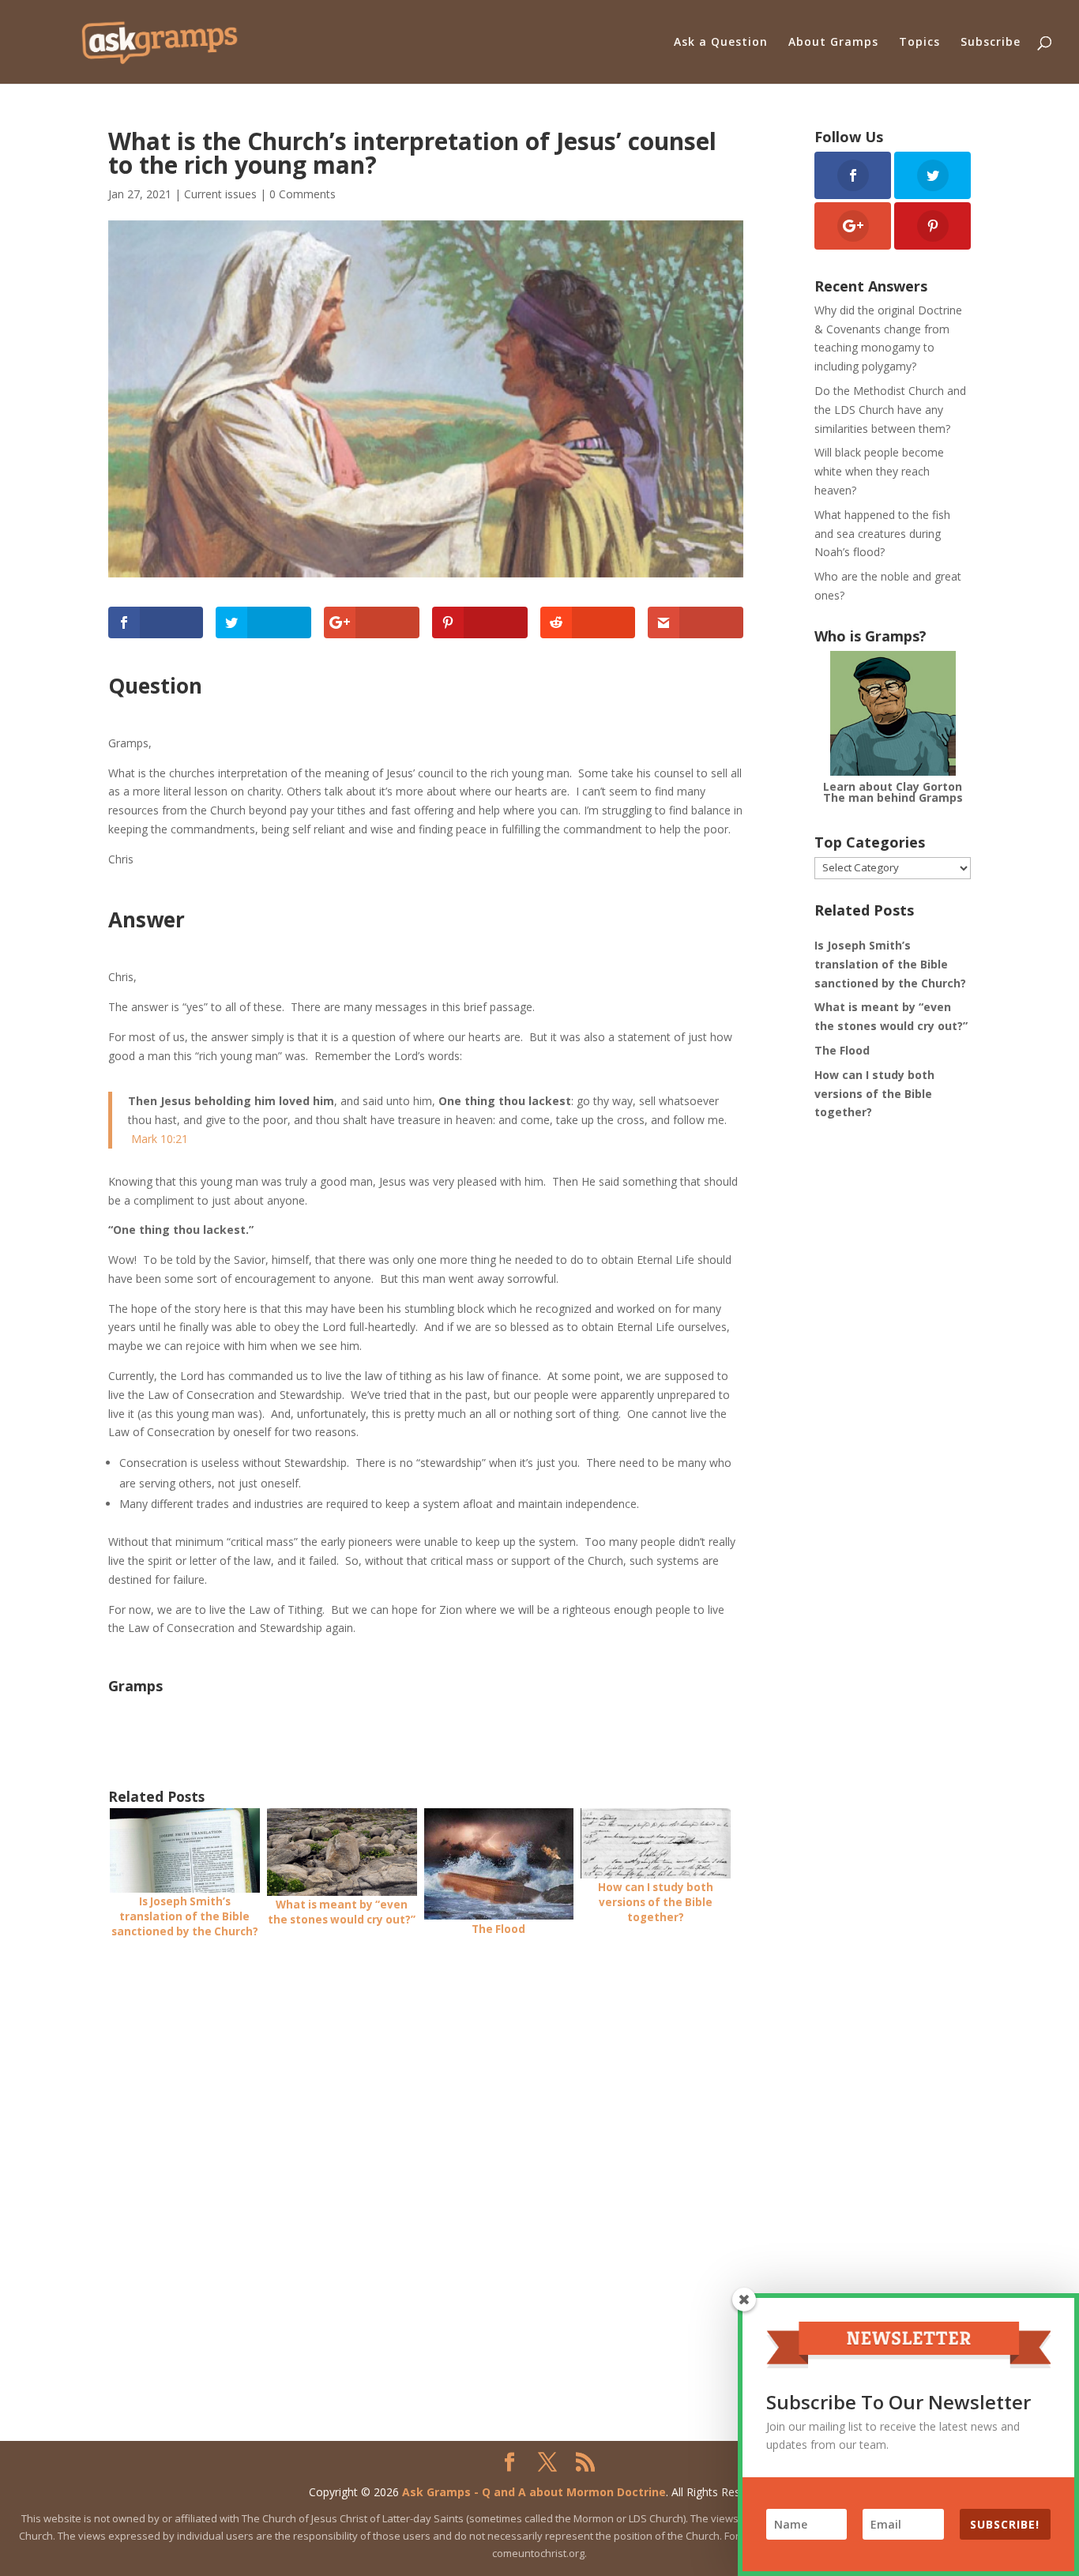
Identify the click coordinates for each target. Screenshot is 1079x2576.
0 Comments (303, 194)
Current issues (220, 194)
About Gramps (833, 43)
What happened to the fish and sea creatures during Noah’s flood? (882, 534)
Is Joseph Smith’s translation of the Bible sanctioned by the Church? (890, 964)
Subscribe (991, 43)
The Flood (842, 1050)
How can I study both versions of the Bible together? (874, 1094)
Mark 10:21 (160, 1139)
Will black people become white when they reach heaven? (879, 471)
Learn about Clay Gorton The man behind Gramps (893, 792)
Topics (919, 43)
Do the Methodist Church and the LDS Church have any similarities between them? (890, 410)
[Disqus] (426, 2153)
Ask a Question (721, 43)
